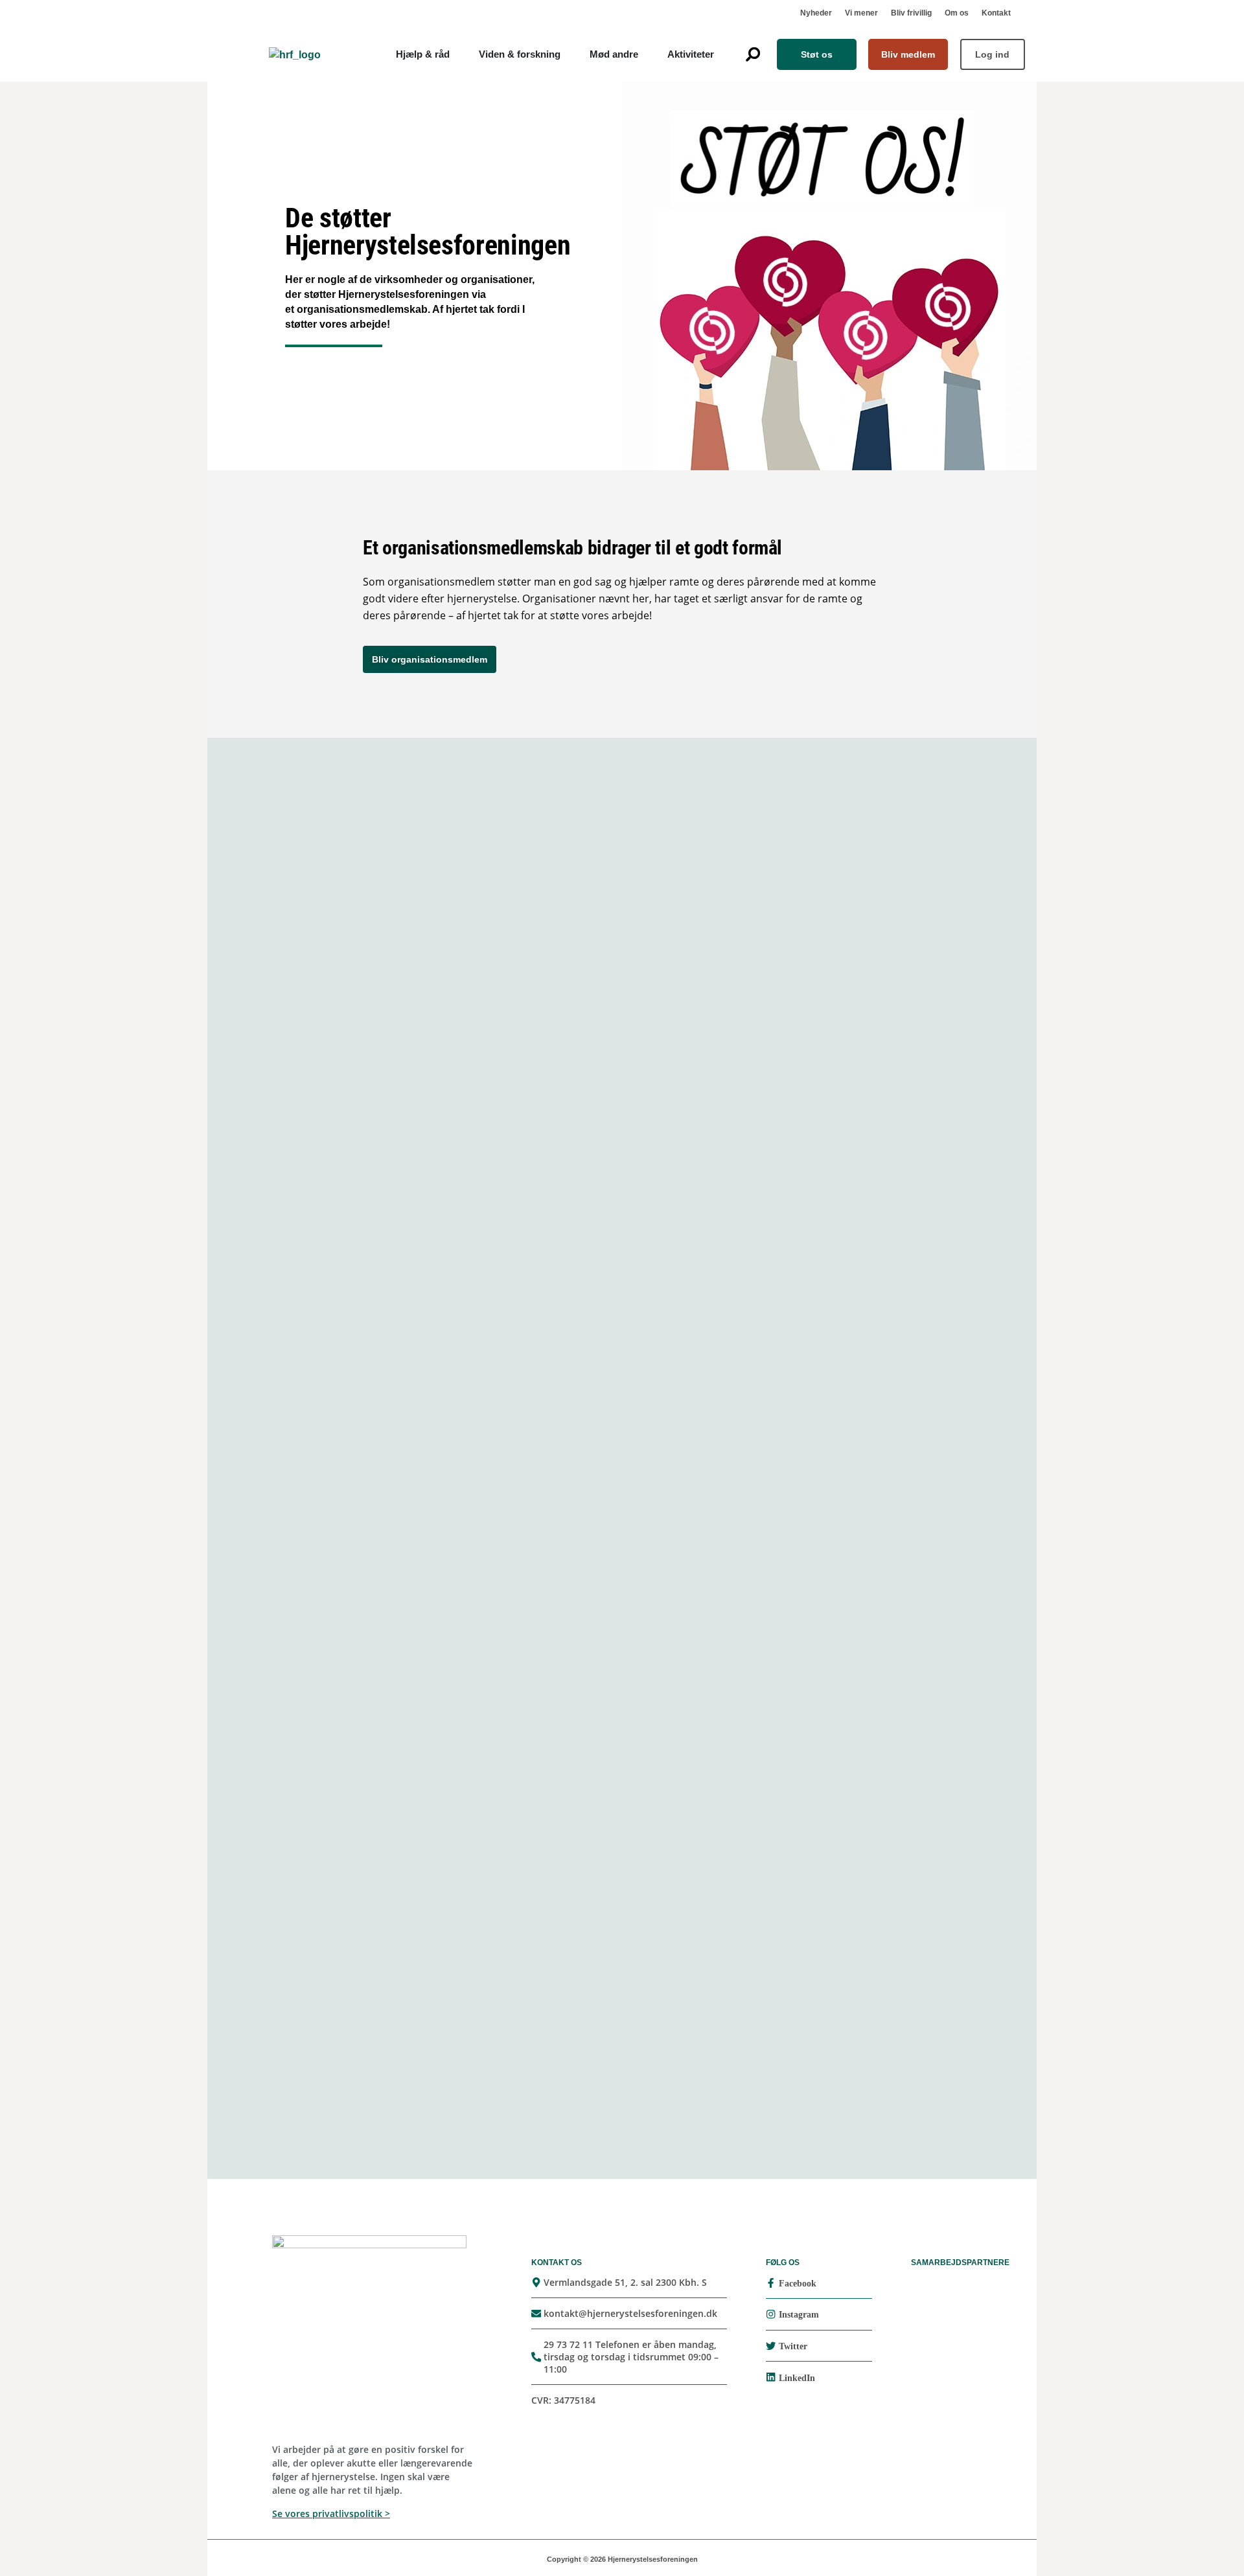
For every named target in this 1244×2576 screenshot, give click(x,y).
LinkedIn (797, 2378)
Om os (957, 13)
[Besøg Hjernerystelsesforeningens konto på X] (771, 2346)
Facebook (798, 2284)
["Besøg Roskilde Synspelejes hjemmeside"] (460, 960)
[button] (753, 54)
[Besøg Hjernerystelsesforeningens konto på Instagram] (771, 2314)
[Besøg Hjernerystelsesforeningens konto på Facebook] (771, 2283)
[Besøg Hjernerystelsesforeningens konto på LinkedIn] (771, 2377)
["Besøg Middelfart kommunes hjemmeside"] (460, 847)
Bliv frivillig (911, 13)
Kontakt (996, 13)
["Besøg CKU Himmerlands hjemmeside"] (525, 1187)
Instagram (799, 2315)
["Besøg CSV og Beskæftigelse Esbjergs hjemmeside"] (784, 847)
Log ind (992, 54)
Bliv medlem (908, 54)
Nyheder (816, 13)
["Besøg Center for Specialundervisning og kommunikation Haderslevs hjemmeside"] (525, 1074)
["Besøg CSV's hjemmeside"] (784, 960)
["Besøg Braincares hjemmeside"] (784, 1073)
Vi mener (861, 13)
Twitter (793, 2346)
